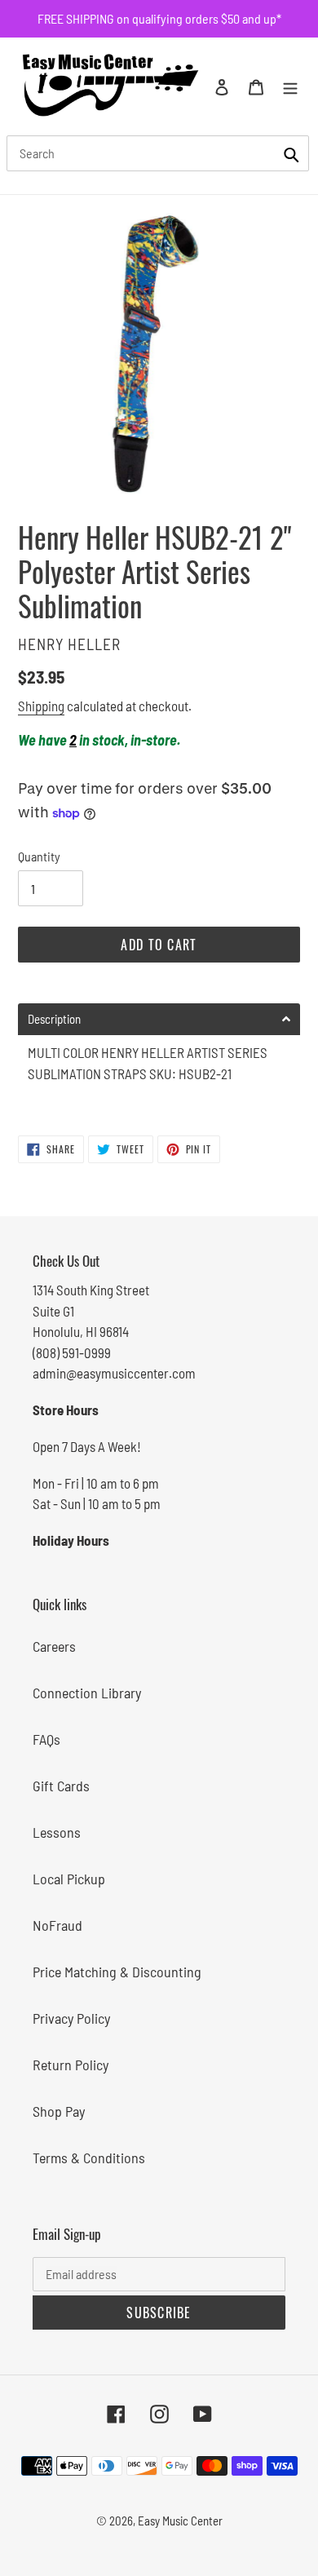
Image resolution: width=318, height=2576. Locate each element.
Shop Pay (59, 2111)
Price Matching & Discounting (117, 1972)
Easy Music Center (180, 2521)
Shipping (41, 706)
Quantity (39, 856)
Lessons (57, 1832)
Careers (54, 1646)
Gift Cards (61, 1786)
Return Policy (71, 2065)
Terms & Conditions (89, 2158)
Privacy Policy (71, 2018)
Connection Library (87, 1693)
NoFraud (57, 1925)
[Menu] (290, 86)
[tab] (159, 1019)
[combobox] (158, 153)
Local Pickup (69, 1879)
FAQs (46, 1739)
